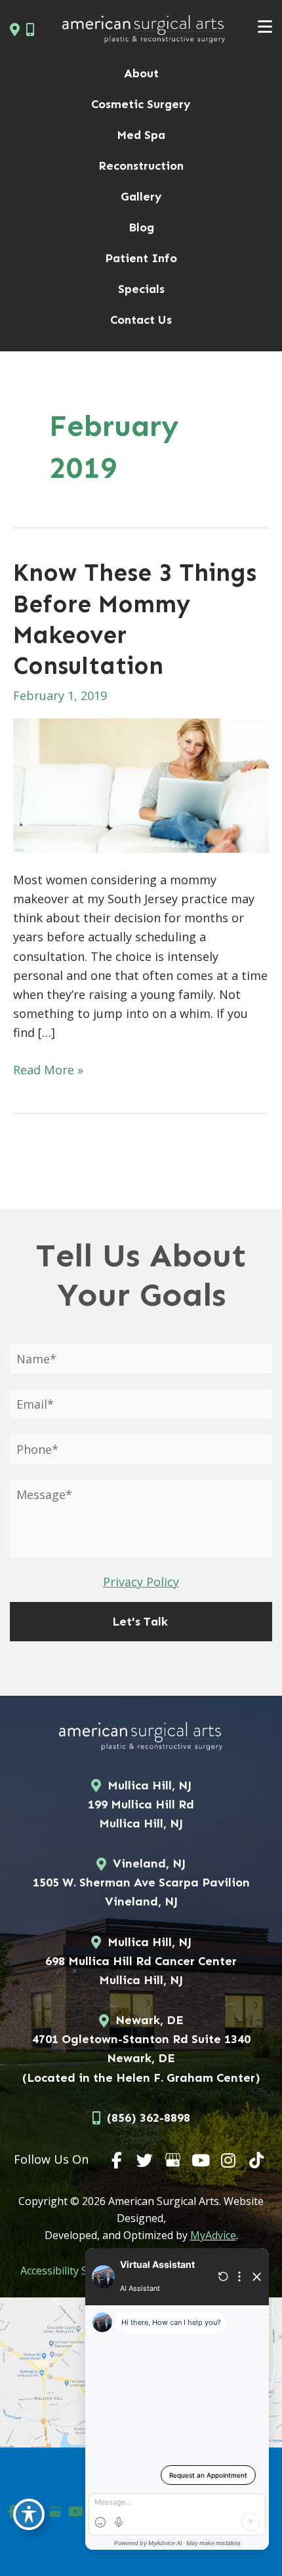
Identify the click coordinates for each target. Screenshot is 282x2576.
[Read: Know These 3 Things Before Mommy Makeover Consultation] (141, 784)
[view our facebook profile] (117, 2160)
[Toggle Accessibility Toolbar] (29, 2514)
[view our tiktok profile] (256, 2160)
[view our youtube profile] (201, 2160)
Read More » (48, 1070)
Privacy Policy (141, 1582)
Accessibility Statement (76, 2271)
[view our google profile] (173, 2160)
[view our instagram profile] (229, 2160)
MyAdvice (213, 2235)
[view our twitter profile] (145, 2160)
